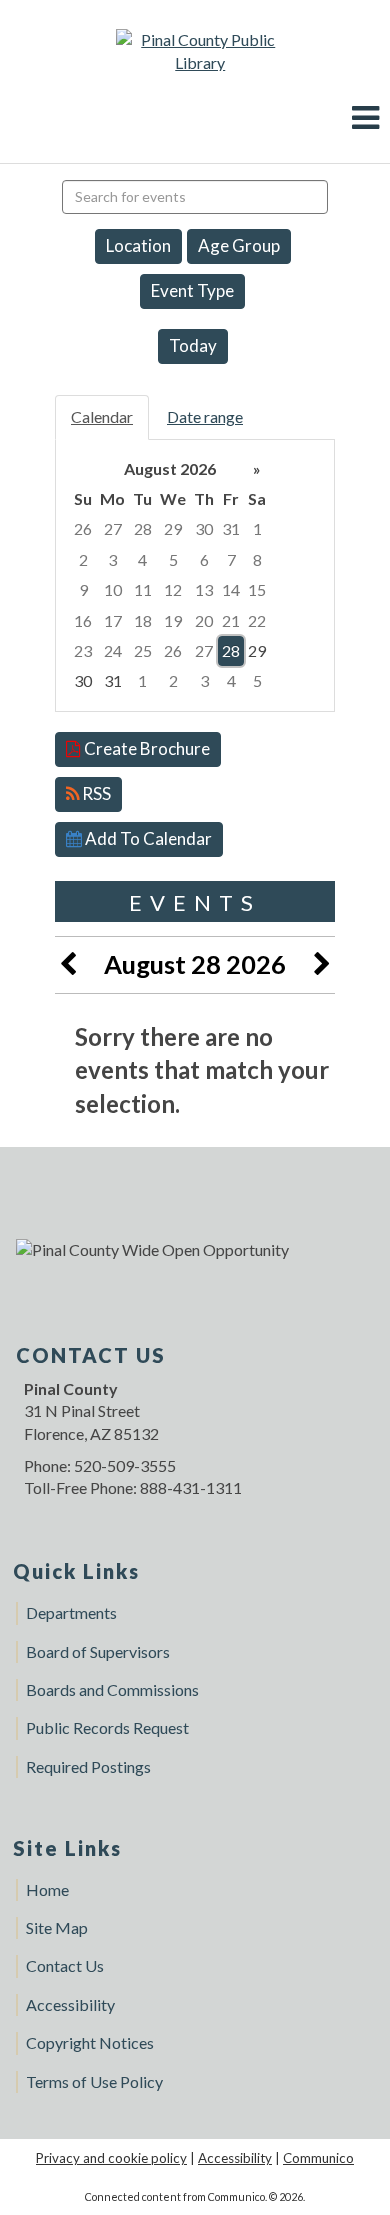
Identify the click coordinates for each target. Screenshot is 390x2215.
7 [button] (231, 559)
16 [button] (83, 620)
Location (138, 245)
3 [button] (112, 559)
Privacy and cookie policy (111, 2158)
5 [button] (173, 559)
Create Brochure (145, 748)
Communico (318, 2158)
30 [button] (204, 528)
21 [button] (231, 620)
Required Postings (88, 1766)
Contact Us (65, 1965)
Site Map (57, 1927)
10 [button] (113, 589)
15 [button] (257, 589)
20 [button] (204, 620)
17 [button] (113, 620)
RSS (95, 793)
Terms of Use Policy (94, 2081)
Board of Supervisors (98, 1651)
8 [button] (257, 559)
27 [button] (113, 528)
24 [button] (113, 650)
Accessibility (70, 2004)
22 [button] (257, 620)
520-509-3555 (125, 1465)
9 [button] (83, 589)
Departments (71, 1612)
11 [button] (143, 589)
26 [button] (83, 528)
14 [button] (231, 589)
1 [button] (257, 528)
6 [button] (204, 559)
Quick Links (76, 1571)
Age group (239, 245)
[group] (195, 575)
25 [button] (143, 650)
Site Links (67, 1848)
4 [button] (142, 559)
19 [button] (173, 620)
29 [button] (173, 528)
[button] (365, 117)
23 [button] (83, 650)
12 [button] (173, 589)
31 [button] (231, 528)
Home (47, 1889)
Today (193, 345)
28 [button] (143, 528)
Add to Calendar (147, 838)
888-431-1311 (191, 1487)
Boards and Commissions (112, 1689)
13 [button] (204, 589)
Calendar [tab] (102, 416)
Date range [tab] (205, 416)
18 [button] (143, 620)
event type (192, 290)
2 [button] (83, 559)
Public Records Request (107, 1727)
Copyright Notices (90, 2042)
